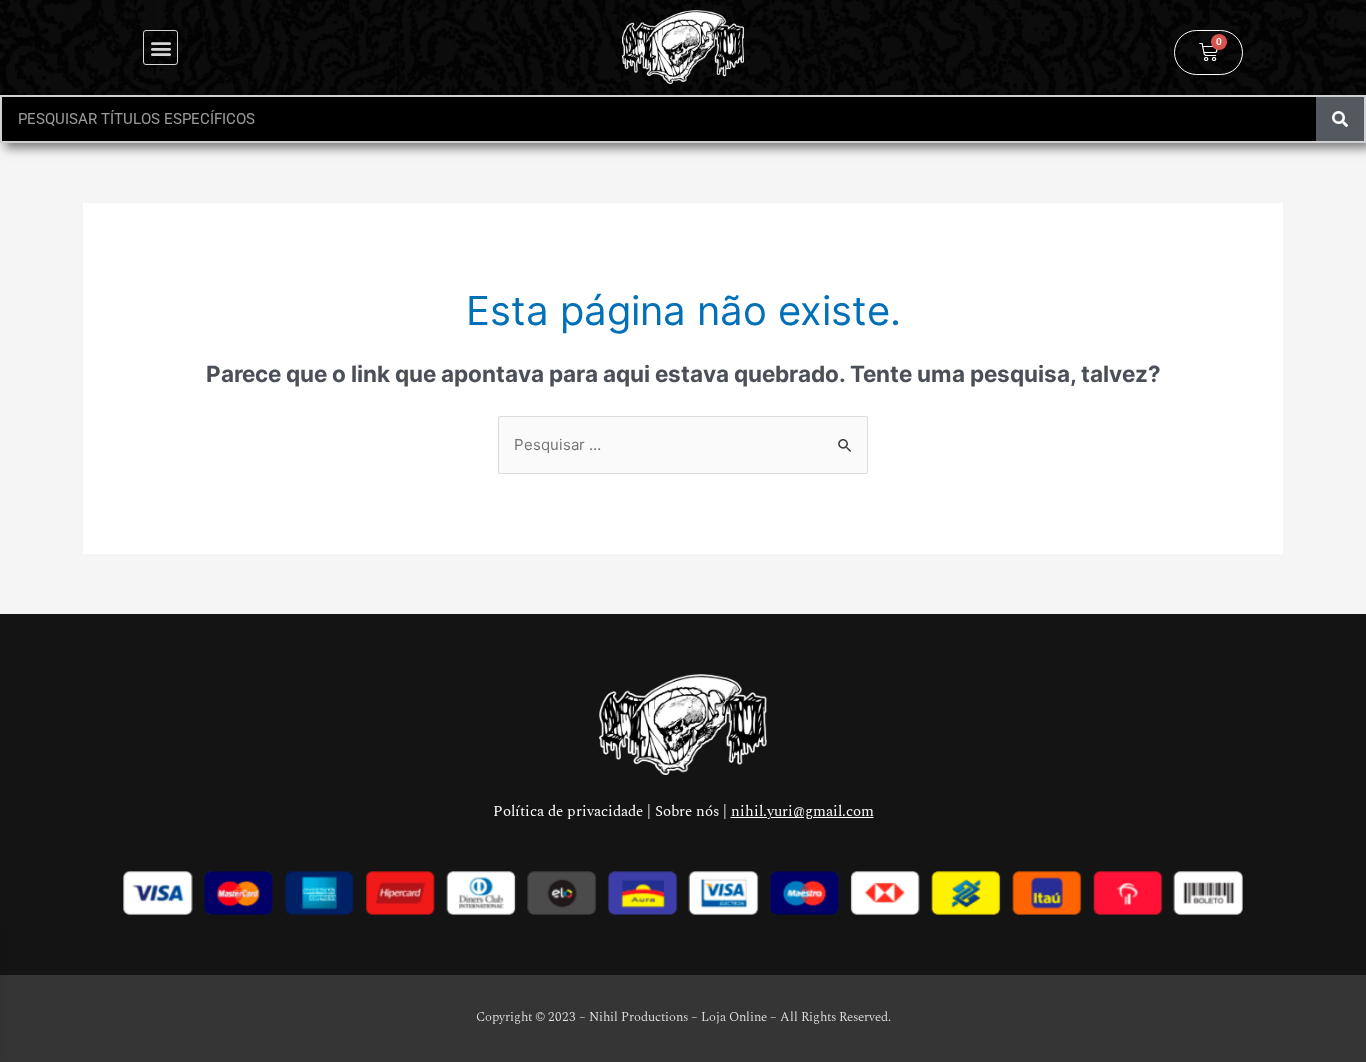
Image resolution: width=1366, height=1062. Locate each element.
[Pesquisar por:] (683, 444)
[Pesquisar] (1340, 119)
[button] (160, 47)
